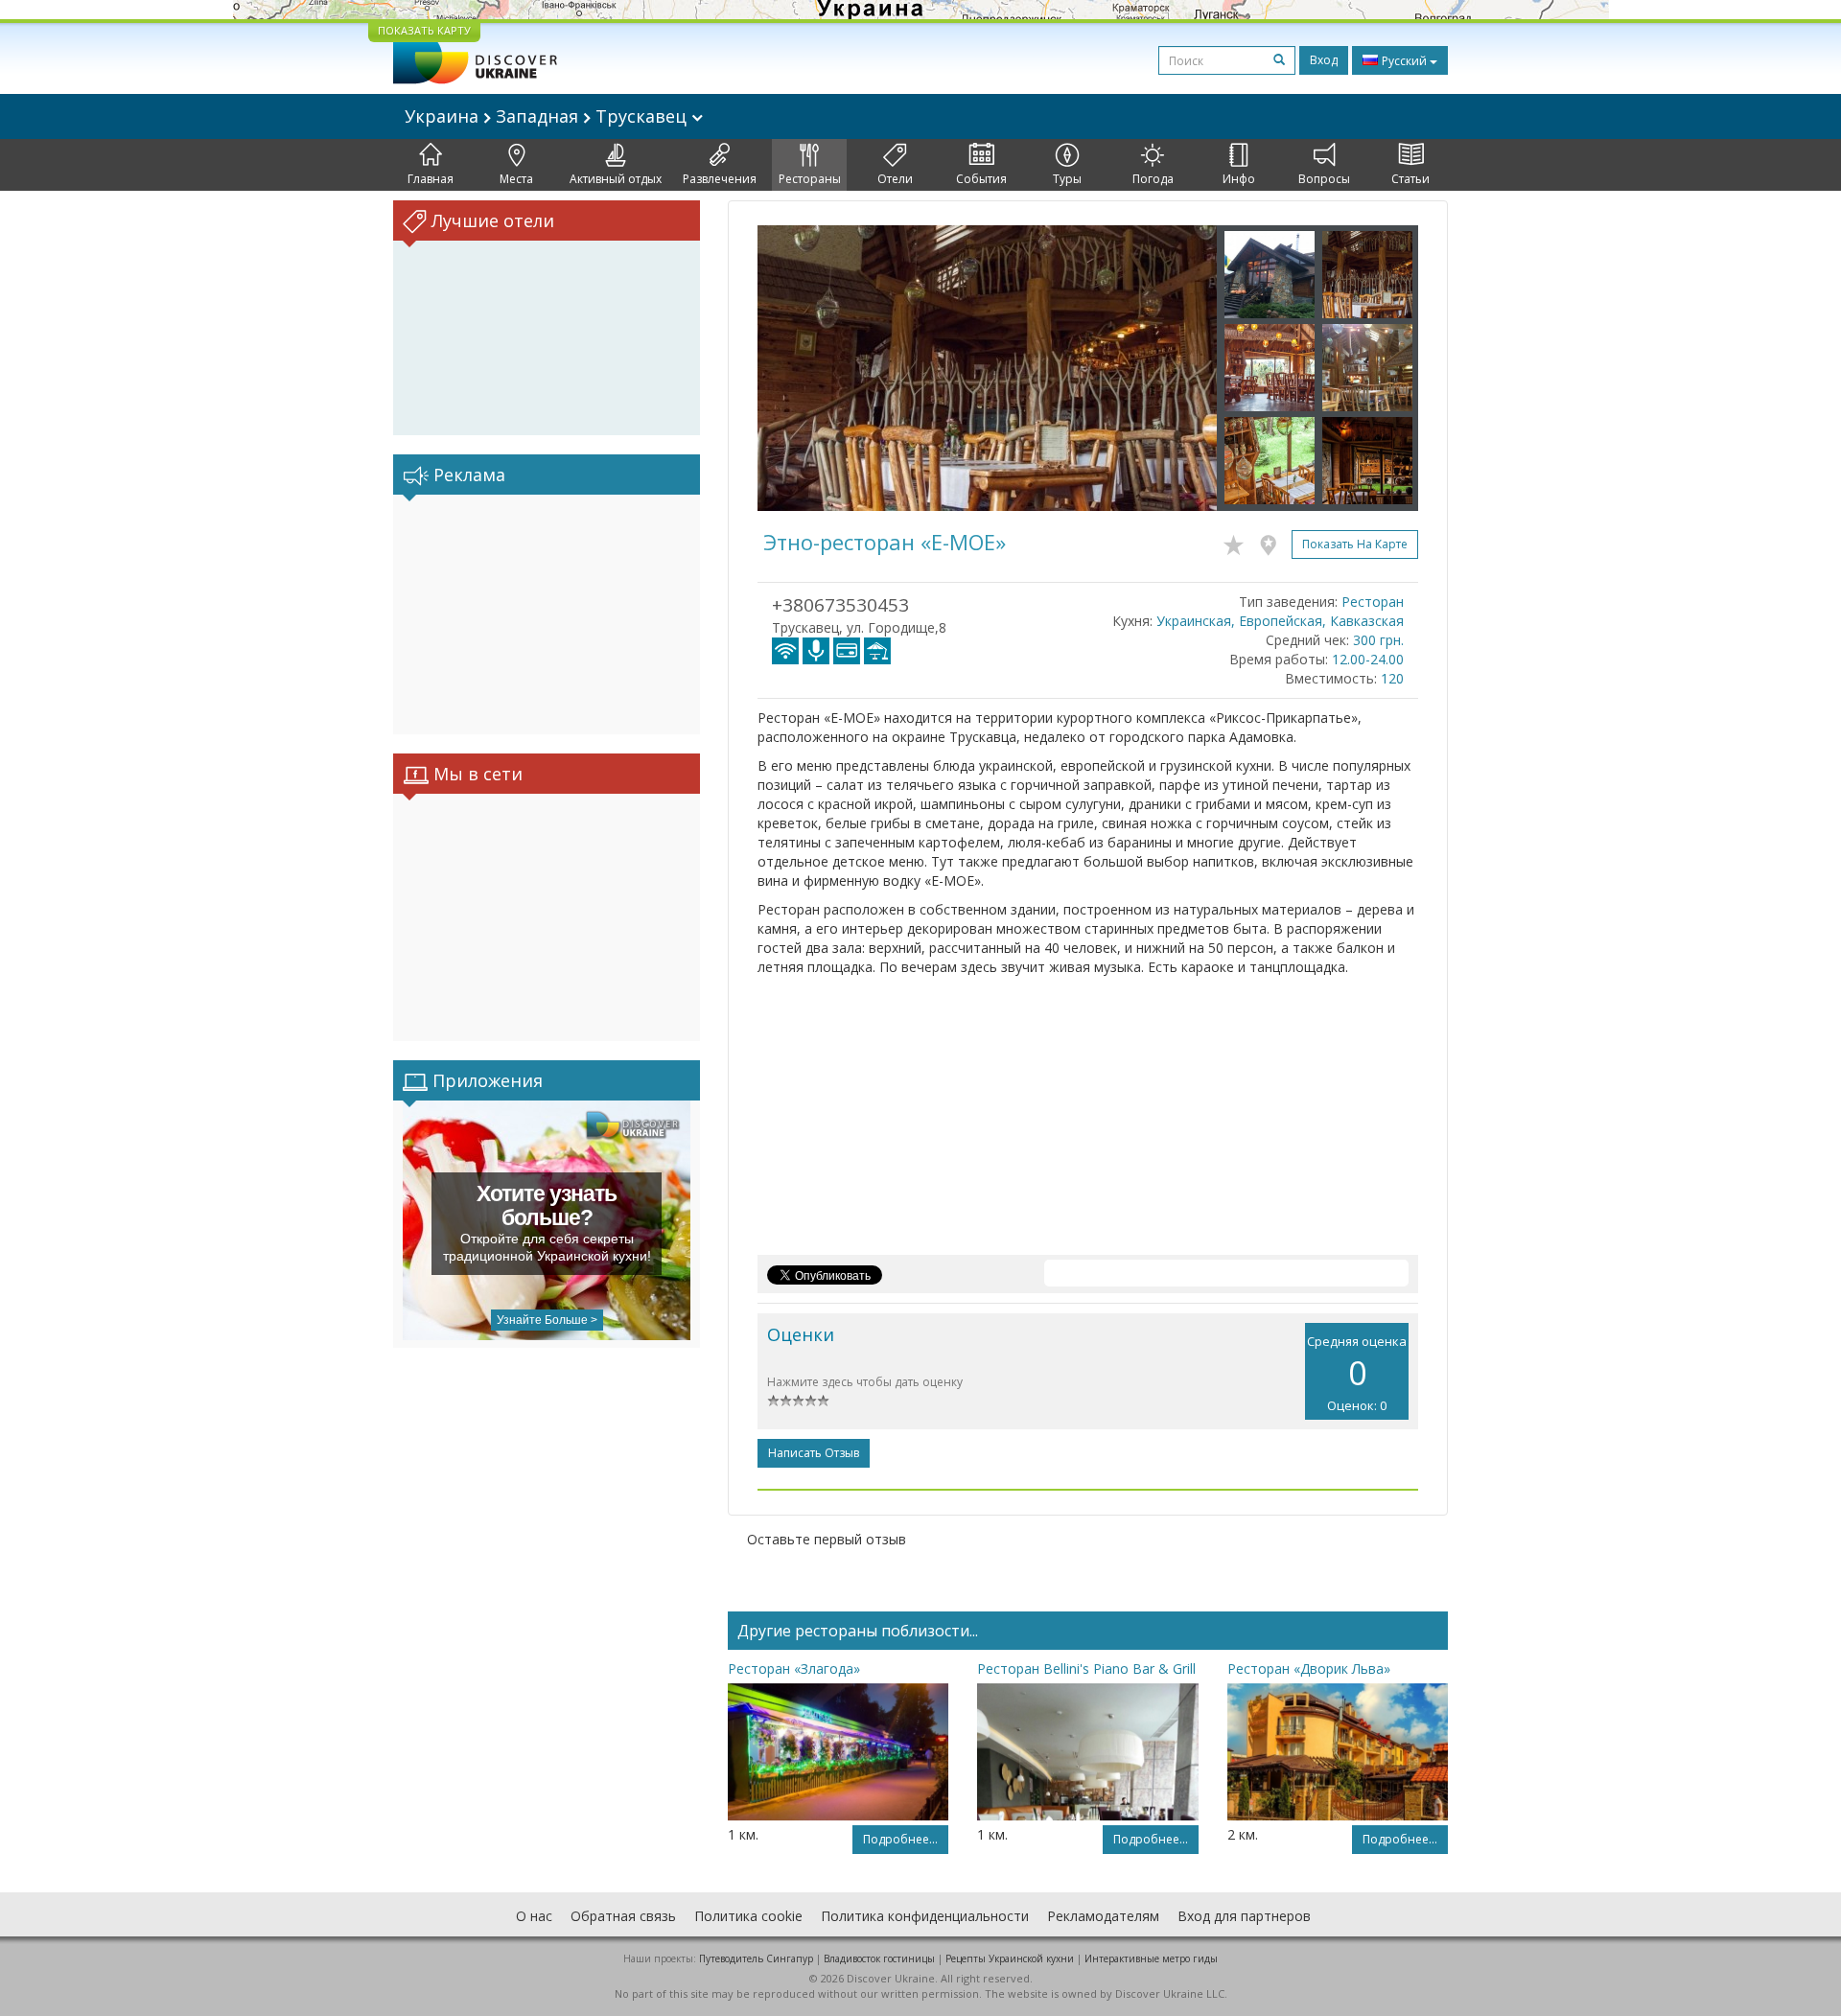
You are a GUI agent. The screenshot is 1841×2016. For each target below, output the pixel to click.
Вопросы (1324, 179)
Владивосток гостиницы (879, 1958)
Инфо (1239, 179)
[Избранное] (1238, 542)
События (981, 179)
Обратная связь (623, 1916)
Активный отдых (616, 179)
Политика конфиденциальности (925, 1916)
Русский (1404, 61)
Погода (1153, 179)
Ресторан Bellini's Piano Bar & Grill (1086, 1668)
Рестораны (810, 179)
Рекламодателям (1103, 1916)
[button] (792, 368)
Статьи (1410, 179)
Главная (431, 179)
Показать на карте (1355, 544)
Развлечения (720, 179)
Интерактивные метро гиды (1151, 1958)
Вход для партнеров (1244, 1916)
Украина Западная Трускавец (548, 116)
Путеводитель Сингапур (756, 1958)
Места (516, 179)
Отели (895, 179)
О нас (534, 1916)
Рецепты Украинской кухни (1010, 1958)
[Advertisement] (547, 614)
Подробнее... (900, 1839)
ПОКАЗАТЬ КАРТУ (424, 30)
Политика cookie (748, 1916)
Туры (1067, 179)
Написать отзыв (814, 1453)
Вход (1324, 60)
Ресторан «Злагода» (794, 1668)
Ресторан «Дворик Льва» (1309, 1668)
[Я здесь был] (1273, 542)
